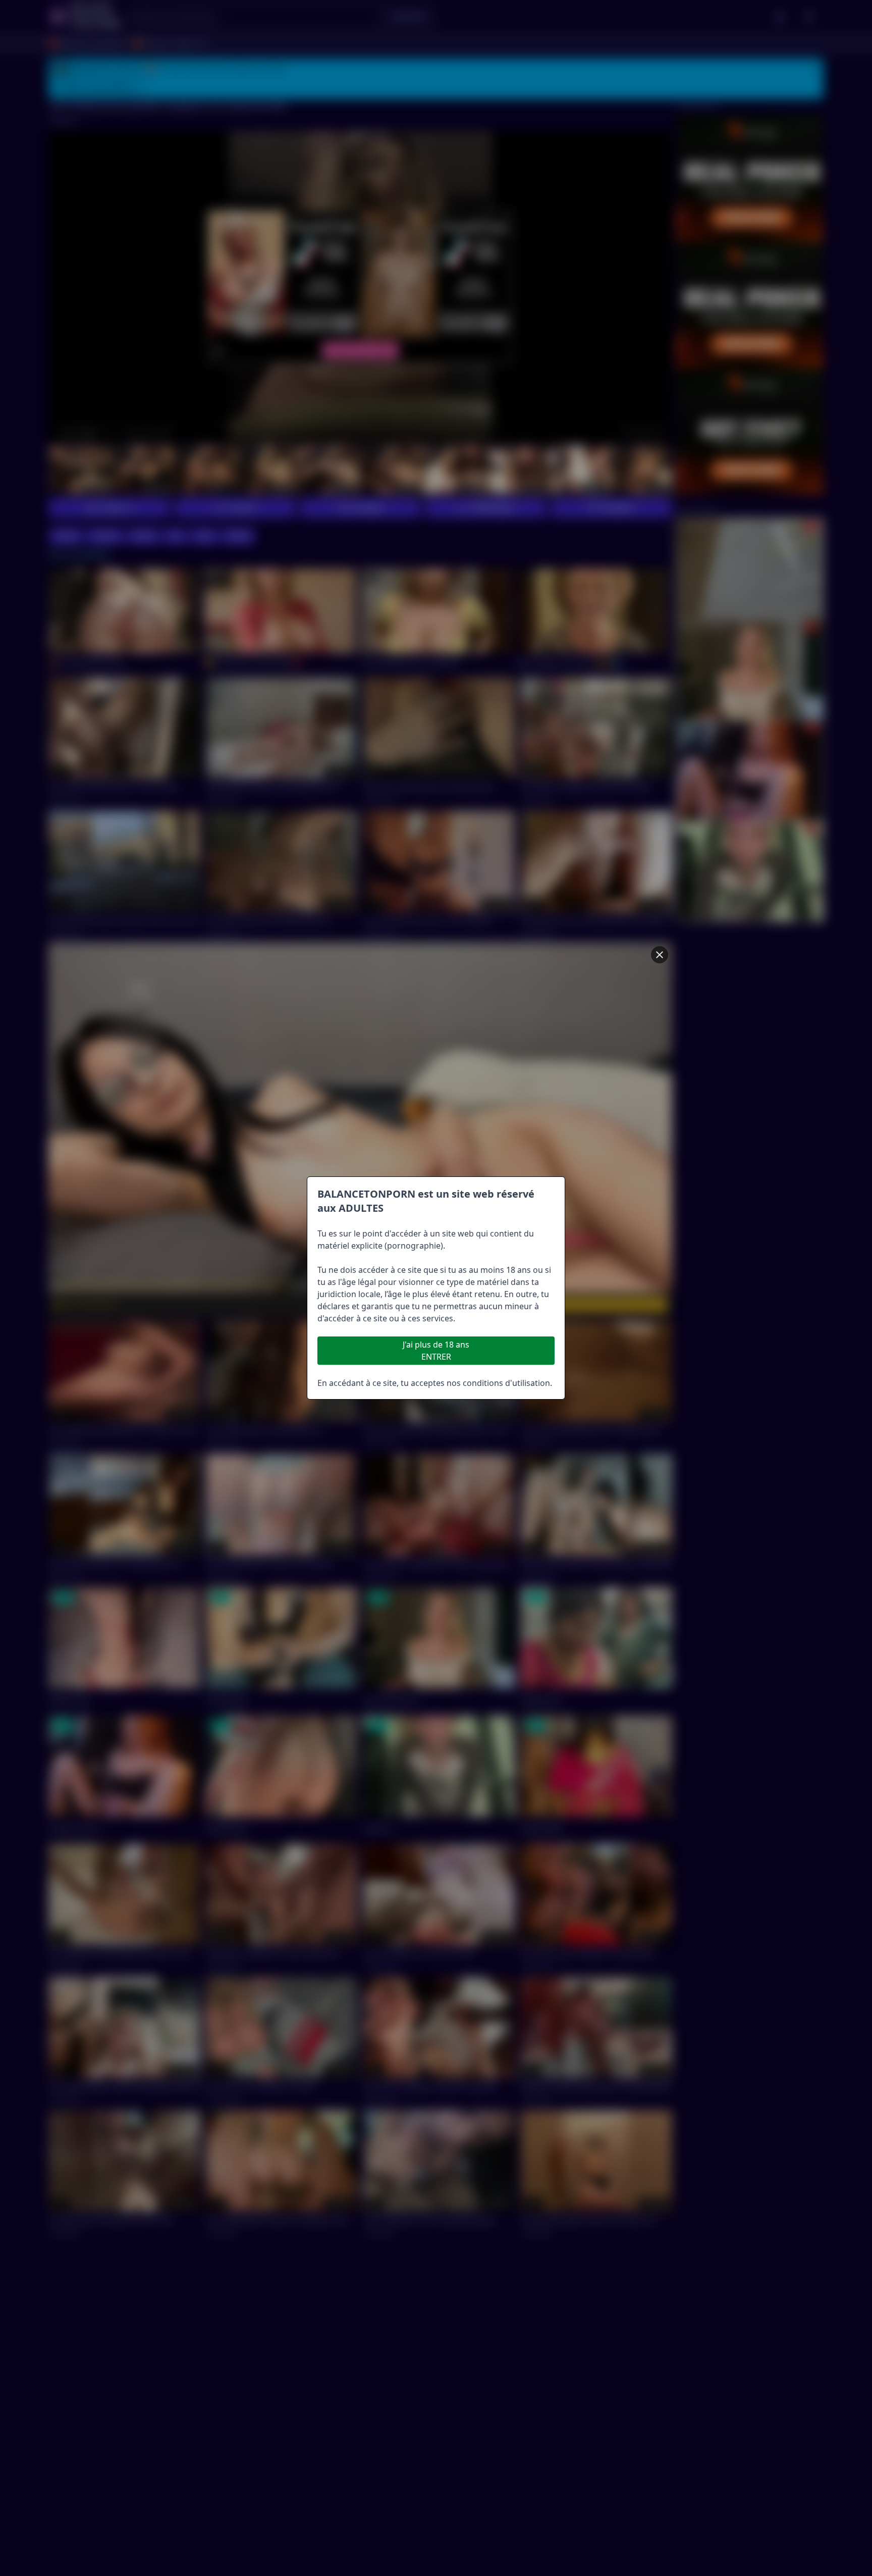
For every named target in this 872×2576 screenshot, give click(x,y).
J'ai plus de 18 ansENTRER (436, 1351)
